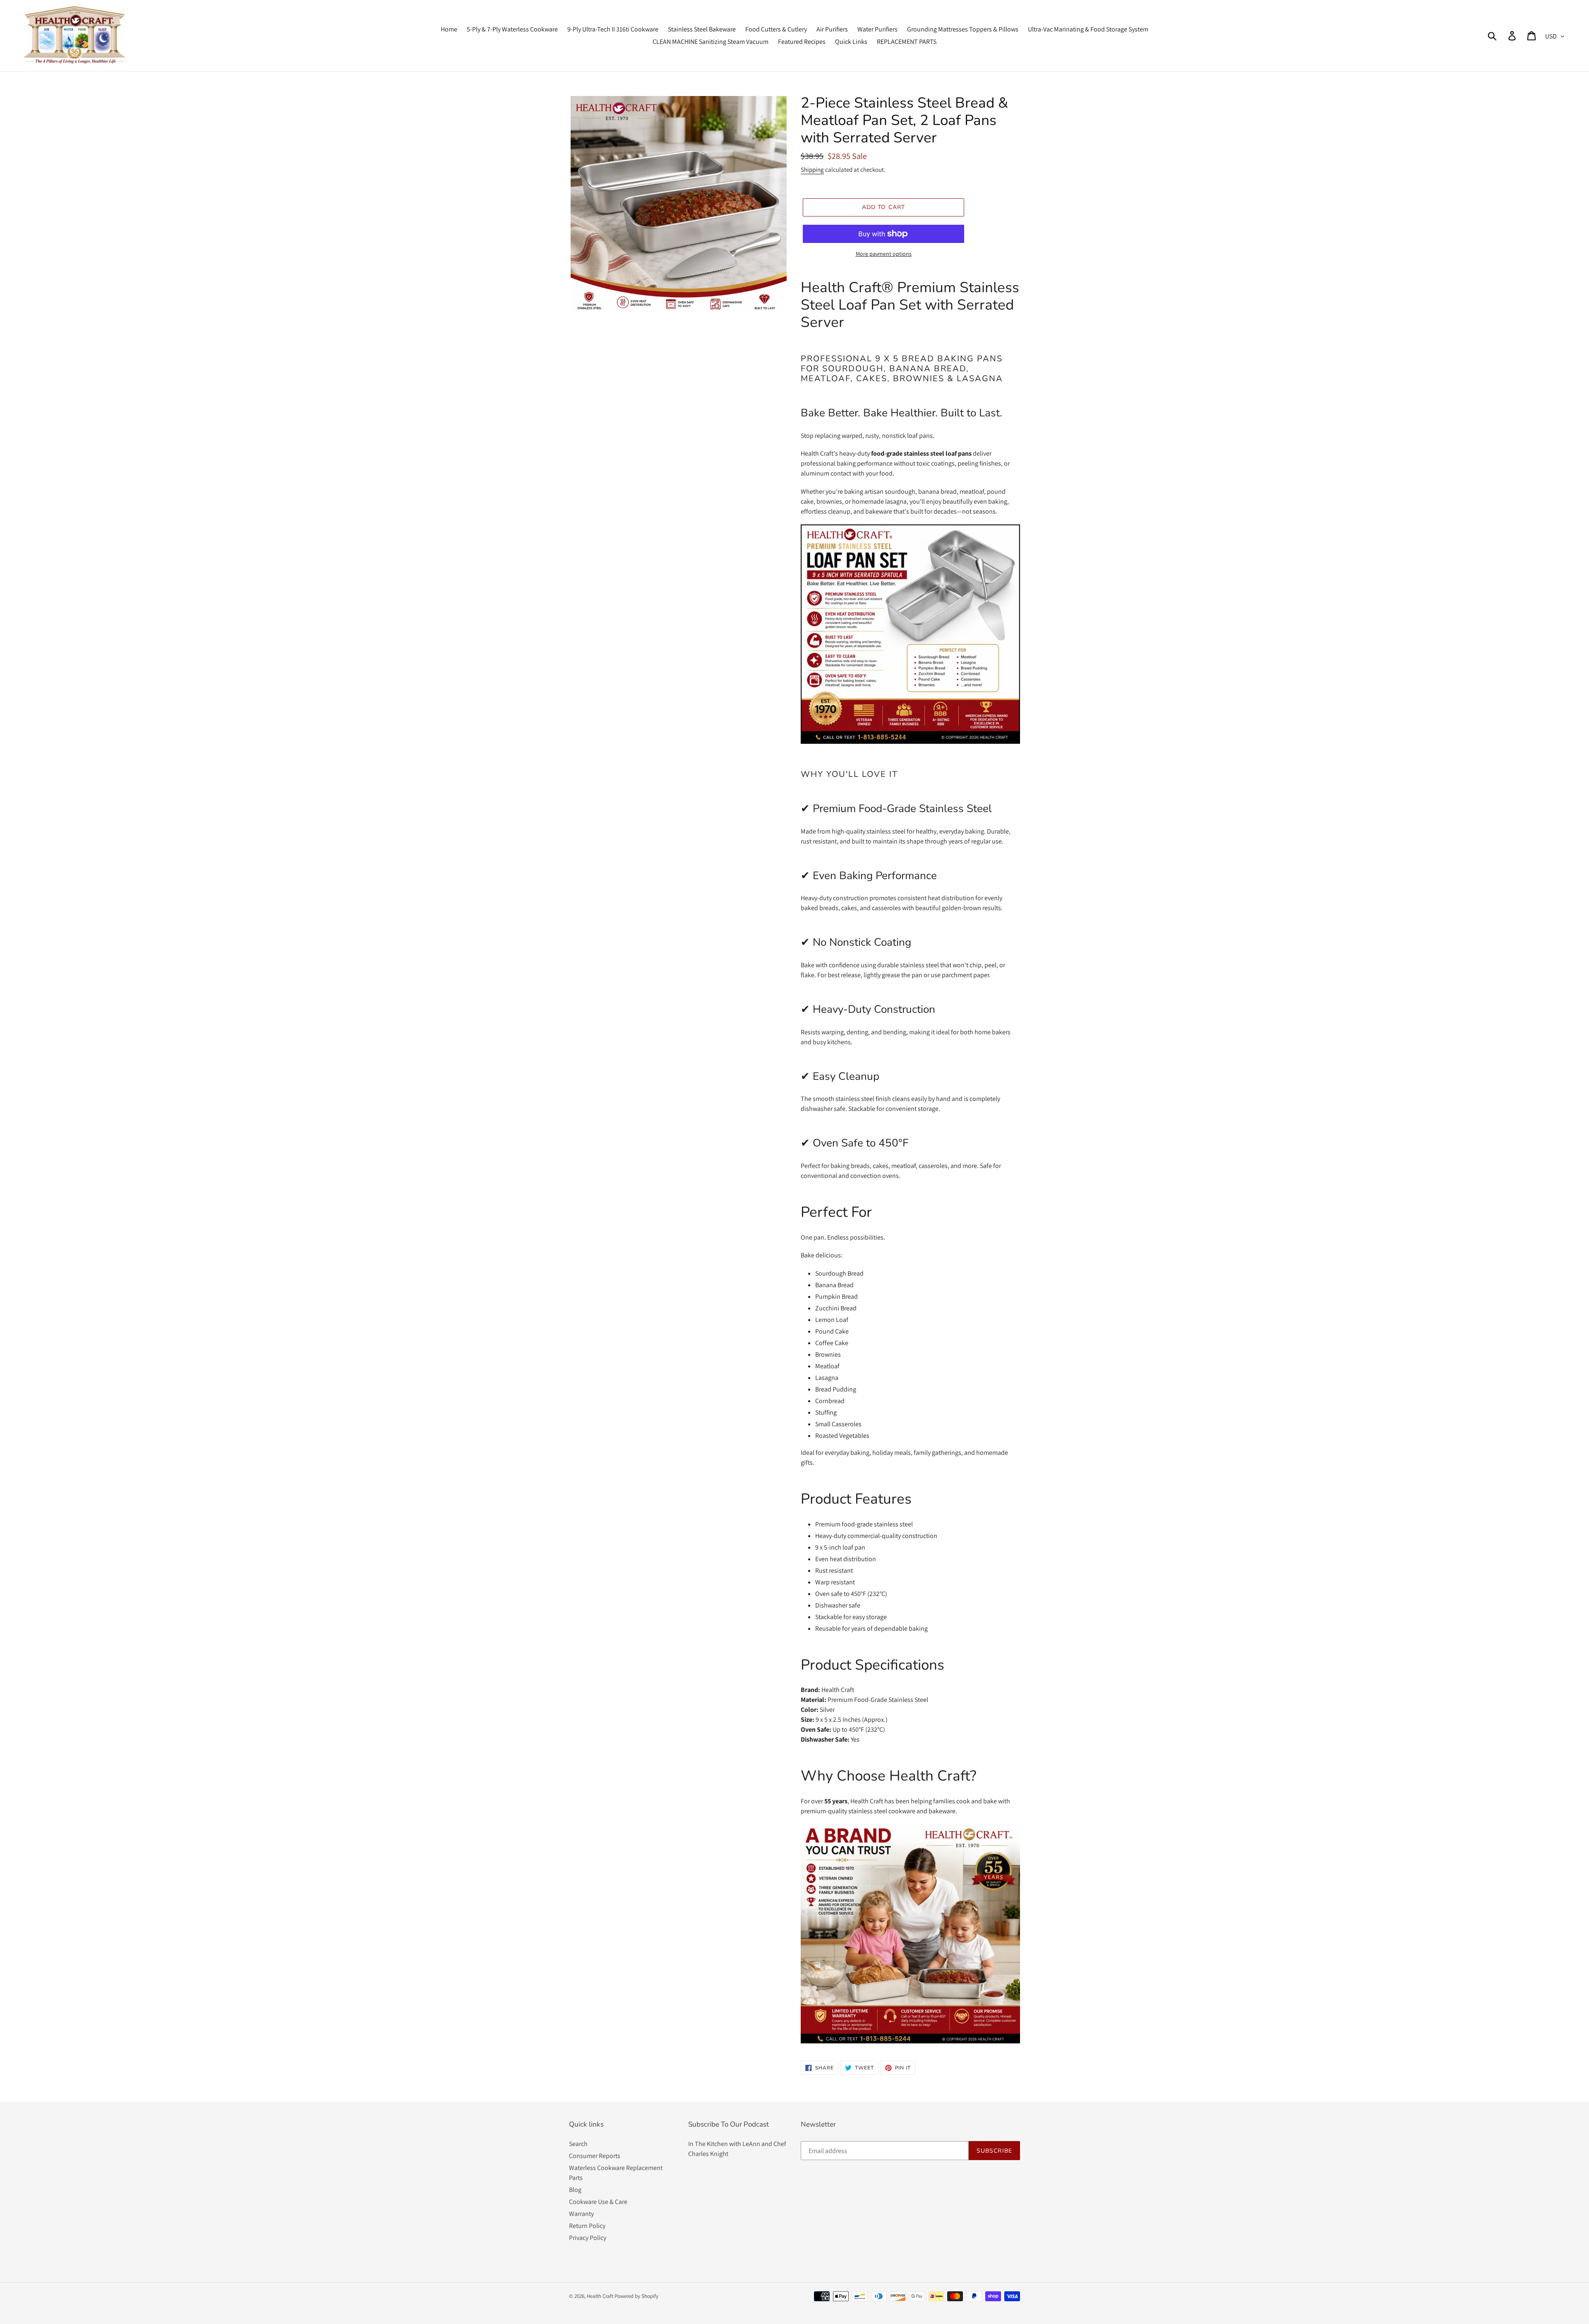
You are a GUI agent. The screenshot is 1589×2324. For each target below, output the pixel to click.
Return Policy (587, 2226)
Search (578, 2144)
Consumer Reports (595, 2156)
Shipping (812, 169)
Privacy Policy (588, 2238)
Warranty (581, 2214)
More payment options (884, 254)
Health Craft (600, 2296)
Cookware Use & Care (598, 2202)
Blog (575, 2190)
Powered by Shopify (636, 2296)
